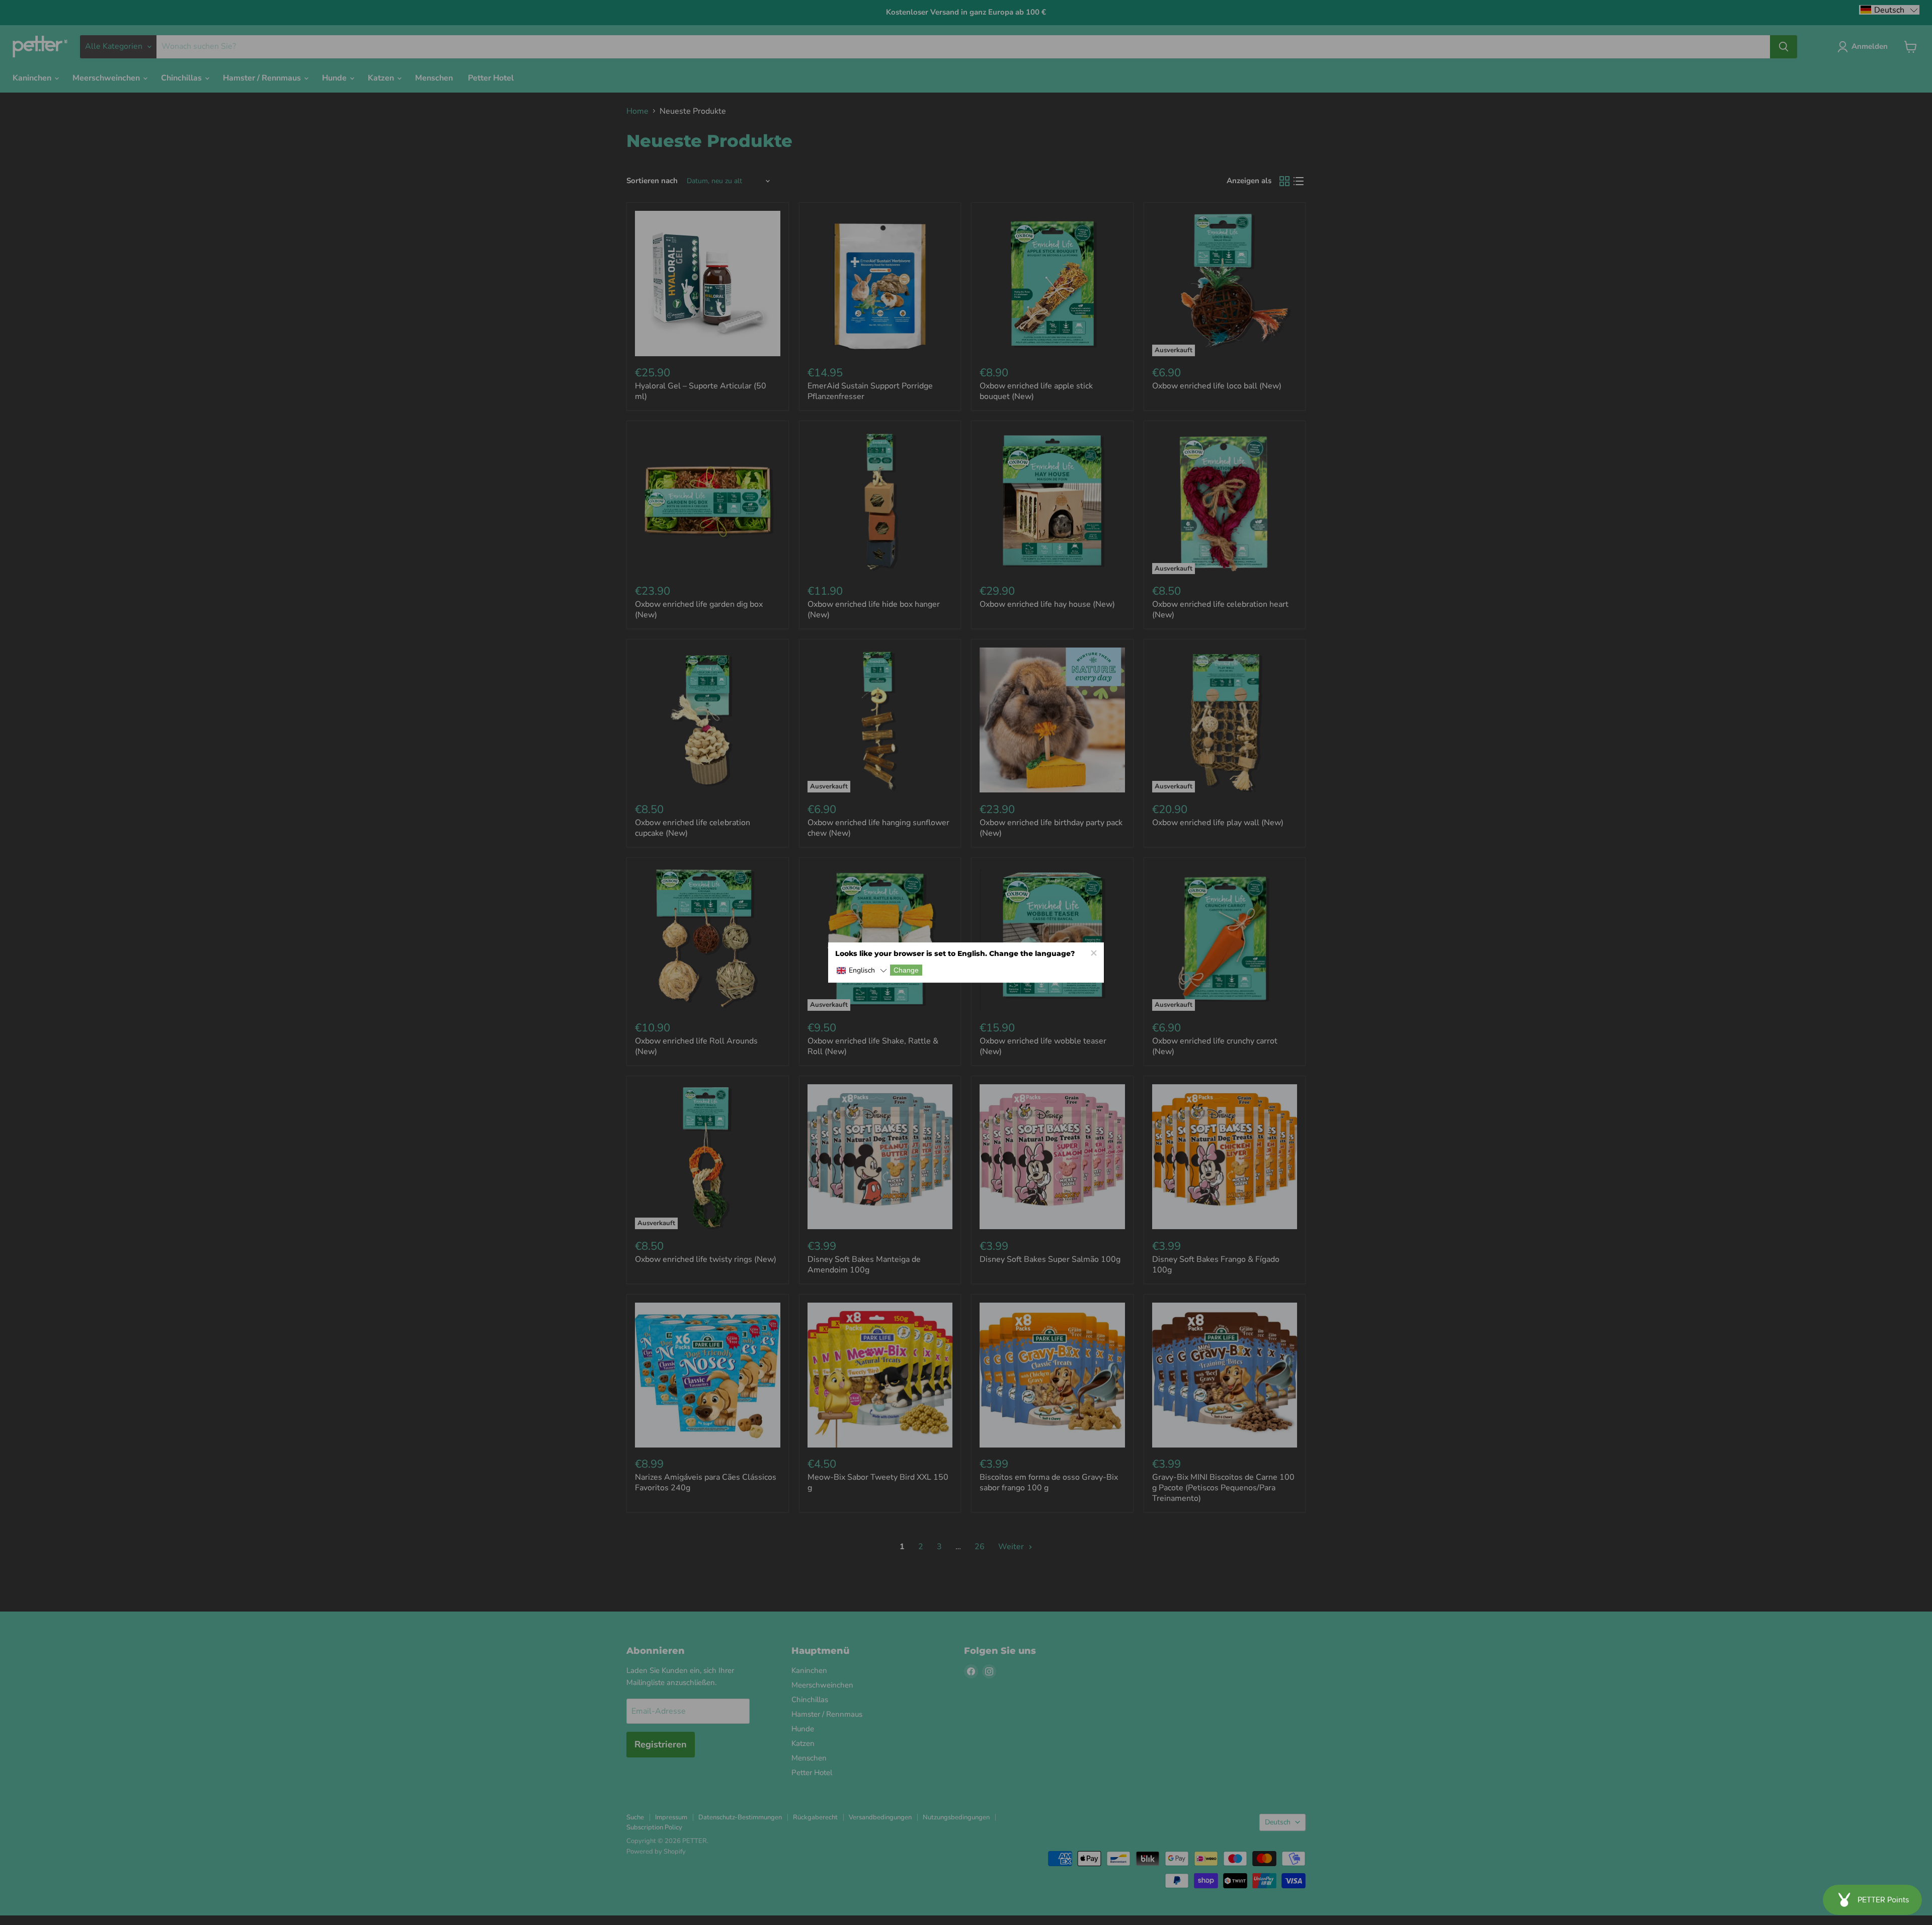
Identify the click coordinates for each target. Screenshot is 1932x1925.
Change (906, 970)
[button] (862, 971)
